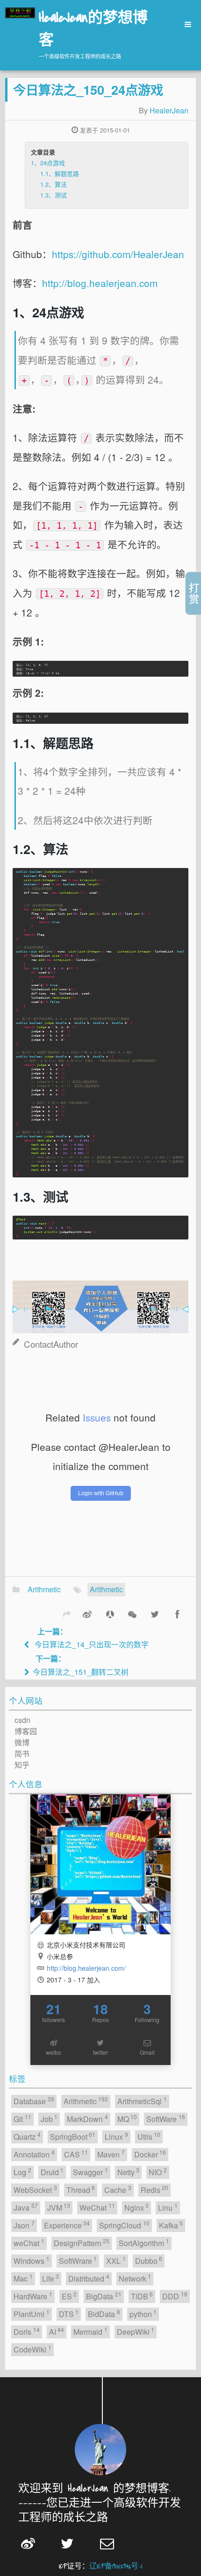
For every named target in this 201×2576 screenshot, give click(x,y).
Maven (111, 2154)
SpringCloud (124, 2225)
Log (22, 2172)
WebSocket (35, 2189)
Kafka (171, 2225)
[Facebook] (177, 1614)
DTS (69, 2313)
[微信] (132, 1614)
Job (49, 2118)
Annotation (34, 2154)
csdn (22, 1720)
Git (22, 2118)
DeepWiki (136, 2331)
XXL (116, 2260)
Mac (23, 2278)
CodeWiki (32, 2349)
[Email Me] (113, 2543)
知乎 (22, 1765)
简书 (22, 1753)
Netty (129, 2172)
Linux (116, 2136)
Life (51, 2278)
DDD (175, 2296)
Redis (155, 2189)
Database (34, 2101)
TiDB (142, 2296)
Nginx (137, 2207)
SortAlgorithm (144, 2243)
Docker (150, 2154)
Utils (149, 2136)
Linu (168, 2207)
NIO (158, 2172)
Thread (81, 2189)
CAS (76, 2154)
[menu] (185, 24)
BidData (104, 2313)
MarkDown (87, 2118)
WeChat (97, 2207)
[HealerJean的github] (100, 1864)
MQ (127, 2118)
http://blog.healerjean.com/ (86, 1968)
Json (24, 2225)
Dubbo (149, 2260)
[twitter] (73, 2543)
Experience (67, 2225)
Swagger (90, 2172)
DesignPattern (82, 2243)
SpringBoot (73, 2136)
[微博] (87, 1614)
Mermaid (90, 2331)
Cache (118, 2189)
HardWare (33, 2296)
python (143, 2313)
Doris (27, 2331)
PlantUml (32, 2313)
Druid (52, 2172)
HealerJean (169, 110)
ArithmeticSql (142, 2101)
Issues (97, 1417)
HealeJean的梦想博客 (93, 30)
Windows (32, 2260)
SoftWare (166, 2118)
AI (57, 2331)
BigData (104, 2296)
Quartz (27, 2136)
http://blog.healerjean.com (100, 283)
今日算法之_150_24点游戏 (88, 89)
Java (26, 2207)
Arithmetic (44, 1589)
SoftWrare (78, 2260)
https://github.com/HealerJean (118, 254)
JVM (59, 2207)
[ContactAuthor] (100, 1302)
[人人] (110, 1614)
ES (69, 2296)
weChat (29, 2243)
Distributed (89, 2278)
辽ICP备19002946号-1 (116, 2566)
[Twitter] (155, 1614)
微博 (22, 1742)
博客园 (26, 1731)
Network (135, 2278)
